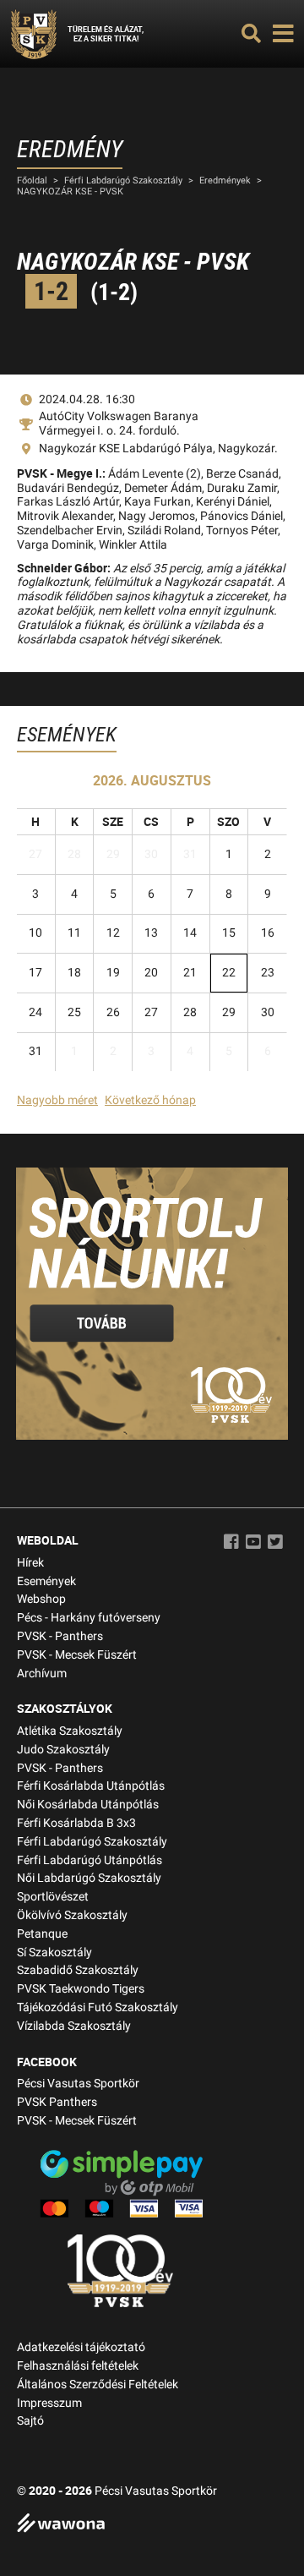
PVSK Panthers (57, 2102)
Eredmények (225, 180)
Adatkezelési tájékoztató (81, 2347)
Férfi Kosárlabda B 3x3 (76, 1823)
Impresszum (49, 2403)
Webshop (41, 1599)
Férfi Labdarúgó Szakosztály (123, 180)
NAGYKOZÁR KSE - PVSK (70, 191)
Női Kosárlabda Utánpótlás (88, 1805)
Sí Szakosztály (54, 1953)
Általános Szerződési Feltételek (98, 2385)
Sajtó (30, 2421)
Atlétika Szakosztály (70, 1731)
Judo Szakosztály (63, 1750)
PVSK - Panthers (60, 1636)
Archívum (42, 1674)
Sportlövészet (53, 1897)
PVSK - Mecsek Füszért (77, 1655)
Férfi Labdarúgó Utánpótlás (90, 1860)
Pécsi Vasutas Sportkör (78, 2084)
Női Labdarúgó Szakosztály (89, 1878)
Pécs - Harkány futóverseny (89, 1618)
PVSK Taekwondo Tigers (81, 1989)
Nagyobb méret (57, 1100)
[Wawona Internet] (152, 2525)
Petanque (42, 1934)
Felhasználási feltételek (78, 2366)
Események (46, 1581)
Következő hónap (150, 1100)
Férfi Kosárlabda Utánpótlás (91, 1786)
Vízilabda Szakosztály (74, 2026)
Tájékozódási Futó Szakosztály (98, 2007)
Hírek (30, 1563)
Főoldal (32, 180)
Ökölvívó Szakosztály (72, 1915)
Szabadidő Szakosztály (78, 1970)
